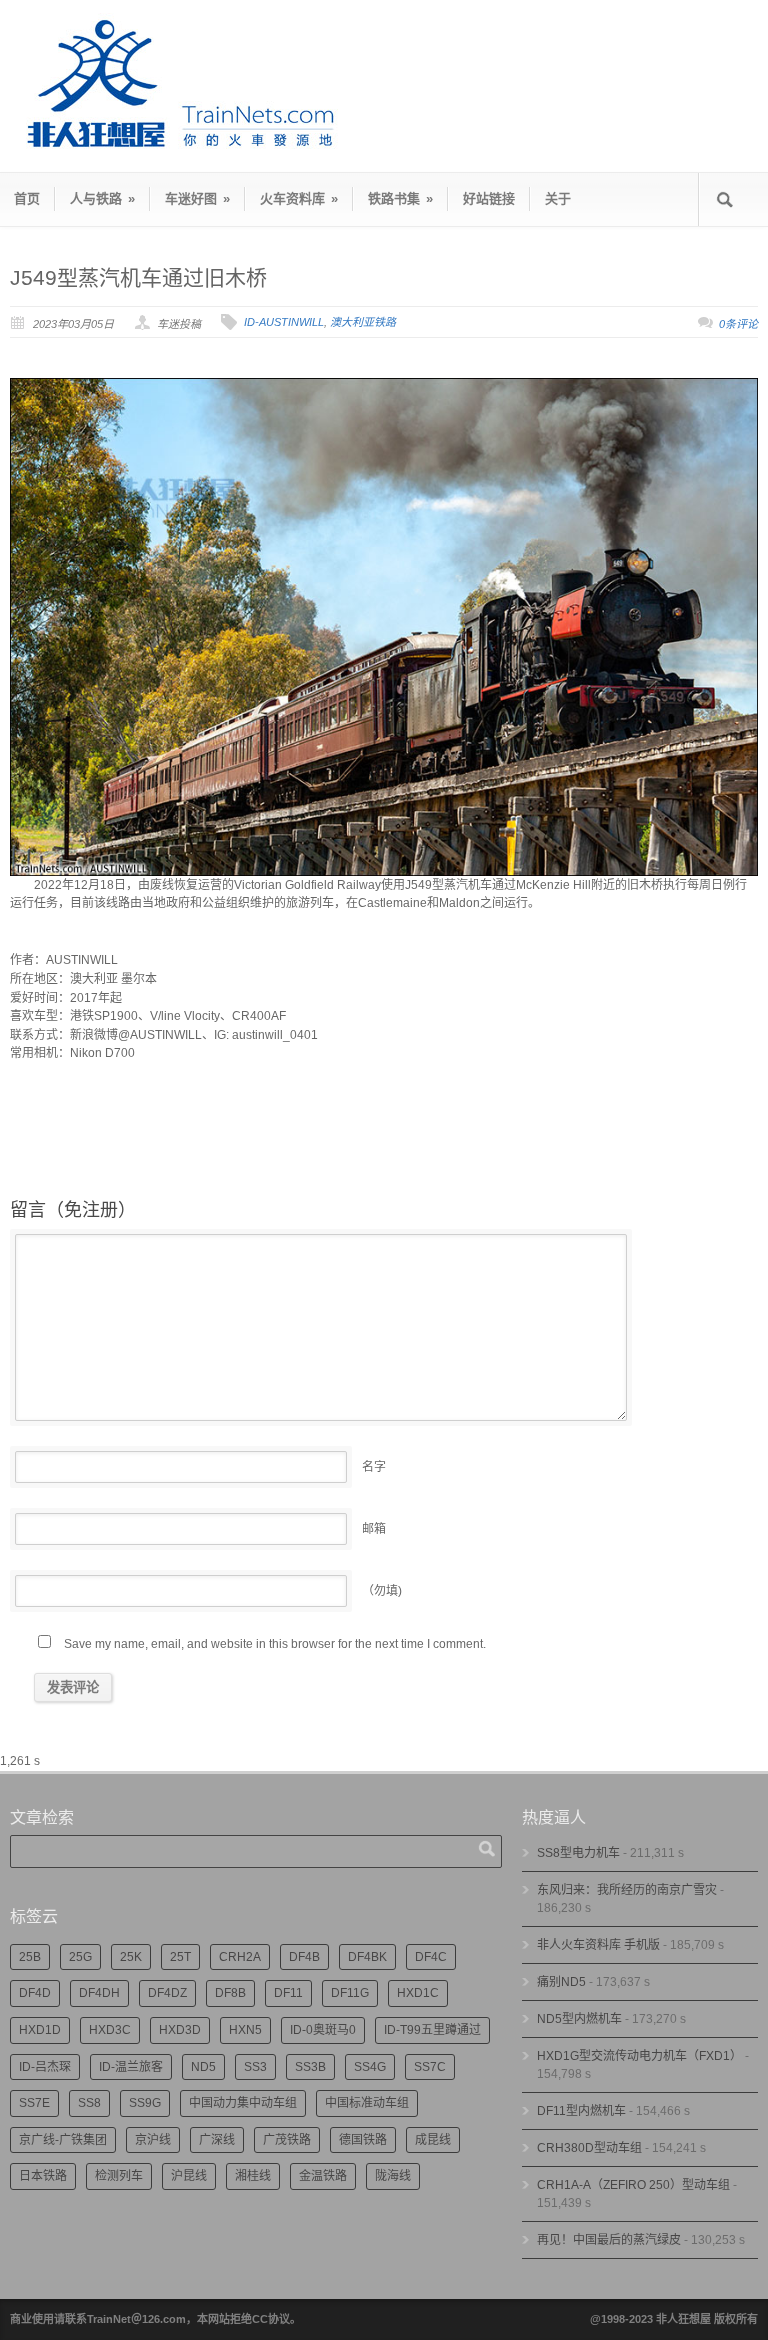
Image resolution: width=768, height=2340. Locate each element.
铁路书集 (400, 198)
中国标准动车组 (367, 2103)
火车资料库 (299, 198)
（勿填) (382, 1591)
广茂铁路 (287, 2140)
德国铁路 (363, 2140)
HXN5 (245, 2030)
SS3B (310, 2067)
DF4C (431, 1957)
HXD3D (180, 2030)
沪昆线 (189, 2176)
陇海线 (393, 2176)
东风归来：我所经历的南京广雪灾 (627, 1890)
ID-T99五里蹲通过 (432, 2030)
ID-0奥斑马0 (323, 2030)
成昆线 (433, 2140)
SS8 (89, 2103)
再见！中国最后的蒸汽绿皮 (609, 2240)
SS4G (370, 2067)
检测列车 (119, 2176)
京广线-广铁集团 (63, 2140)
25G (80, 1957)
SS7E (34, 2103)
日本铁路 (43, 2176)
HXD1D (40, 2030)
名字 (374, 1467)
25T (180, 1957)
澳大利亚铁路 (363, 322)
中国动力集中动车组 (243, 2103)
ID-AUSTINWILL (284, 322)
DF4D (35, 1993)
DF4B (304, 1957)
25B (30, 1957)
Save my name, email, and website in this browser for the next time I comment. (275, 1644)
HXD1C (418, 1993)
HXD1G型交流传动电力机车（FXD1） (639, 2056)
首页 (27, 198)
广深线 (217, 2140)
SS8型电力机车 (578, 1853)
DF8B (230, 1993)
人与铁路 (102, 198)
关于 (558, 198)
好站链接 (489, 198)
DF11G (350, 1993)
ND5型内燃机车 (579, 2019)
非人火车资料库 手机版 (598, 1945)
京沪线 (153, 2140)
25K (131, 1957)
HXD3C (110, 2030)
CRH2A (240, 1957)
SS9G (145, 2103)
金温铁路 (323, 2176)
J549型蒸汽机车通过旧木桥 (138, 277)
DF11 (288, 1993)
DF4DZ (167, 1993)
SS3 (255, 2067)
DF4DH (99, 1993)
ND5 (203, 2067)
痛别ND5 (561, 1982)
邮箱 (374, 1529)
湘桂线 (253, 2176)
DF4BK (367, 1957)
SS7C (430, 2067)
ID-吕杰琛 (45, 2067)
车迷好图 (197, 198)
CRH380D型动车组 (589, 2148)
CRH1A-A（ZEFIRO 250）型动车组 (633, 2185)
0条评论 (738, 324)
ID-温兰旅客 (131, 2067)
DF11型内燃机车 (581, 2111)
